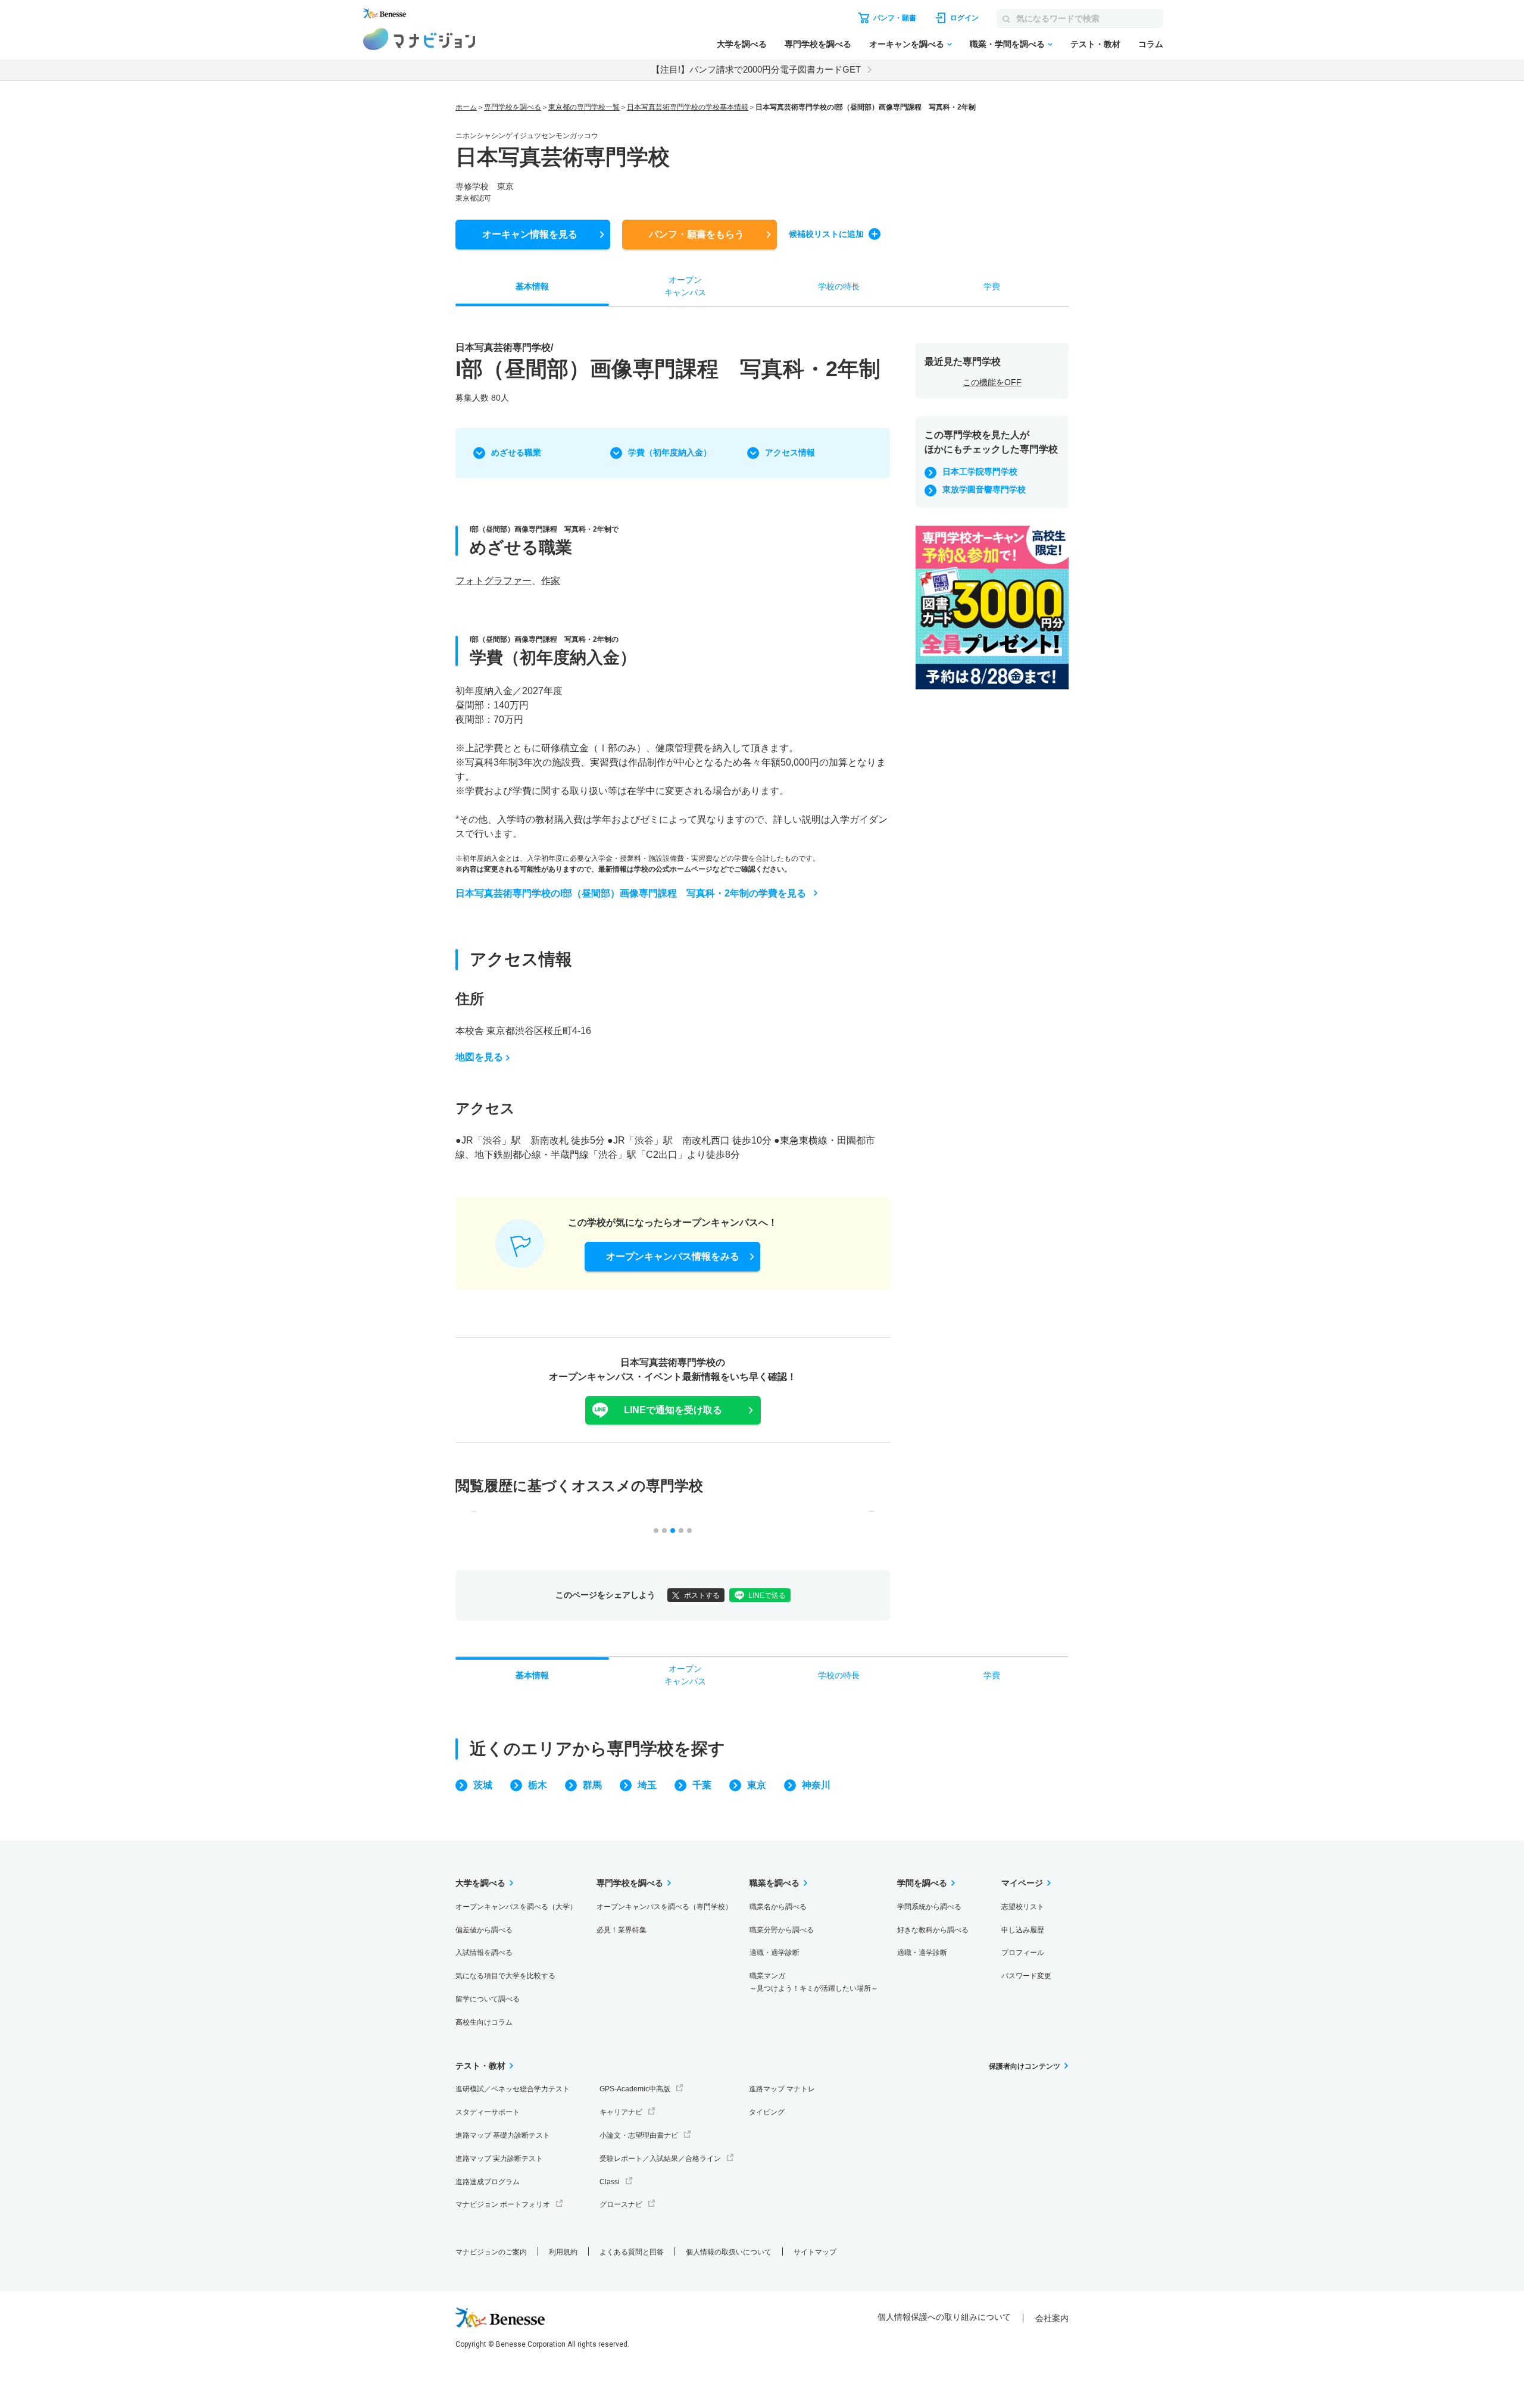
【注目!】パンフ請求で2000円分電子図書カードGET (756, 69)
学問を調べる (922, 1883)
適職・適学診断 (775, 1953)
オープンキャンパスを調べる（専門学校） (664, 1907)
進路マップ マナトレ (782, 2089)
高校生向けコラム (484, 2022)
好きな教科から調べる (933, 1930)
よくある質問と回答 (632, 2252)
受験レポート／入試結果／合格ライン (660, 2159)
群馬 (592, 1785)
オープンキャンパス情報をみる (673, 1256)
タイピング (767, 2112)
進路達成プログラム (488, 2182)
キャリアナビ (621, 2112)
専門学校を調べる (818, 44)
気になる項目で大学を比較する (505, 1976)
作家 (551, 581)
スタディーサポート (488, 2112)
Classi (610, 2182)
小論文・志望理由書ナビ (639, 2135)
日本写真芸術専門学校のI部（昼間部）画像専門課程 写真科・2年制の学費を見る (631, 893)
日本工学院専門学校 (980, 471)
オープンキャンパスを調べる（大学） (516, 1907)
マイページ (1022, 1883)
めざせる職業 (516, 452)
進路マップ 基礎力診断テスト (503, 2135)
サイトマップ (815, 2252)
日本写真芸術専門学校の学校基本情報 (688, 107)
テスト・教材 (1095, 44)
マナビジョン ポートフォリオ (503, 2204)
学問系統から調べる (929, 1907)
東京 (757, 1785)
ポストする (702, 1595)
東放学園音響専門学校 (984, 489)
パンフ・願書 (697, 234)
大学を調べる (742, 44)
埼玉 (647, 1785)
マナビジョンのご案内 (491, 2252)
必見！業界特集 (622, 1930)
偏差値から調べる (484, 1930)
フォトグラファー (494, 581)
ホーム (466, 107)
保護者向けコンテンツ (1025, 2066)
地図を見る (479, 1057)
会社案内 (1052, 2318)
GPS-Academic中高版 (635, 2089)
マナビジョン (419, 39)
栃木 (538, 1785)
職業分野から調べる (782, 1930)
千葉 (702, 1785)
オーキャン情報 (530, 234)
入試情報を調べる (484, 1953)
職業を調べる (775, 1883)
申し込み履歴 (1023, 1930)
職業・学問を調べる (1007, 44)
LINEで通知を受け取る (673, 1410)
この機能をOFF (992, 382)
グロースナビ (621, 2204)
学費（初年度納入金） (670, 452)
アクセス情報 (790, 452)
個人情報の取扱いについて (729, 2252)
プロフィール (1023, 1953)
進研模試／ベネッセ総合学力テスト (513, 2089)
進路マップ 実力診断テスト (499, 2159)
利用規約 (563, 2252)
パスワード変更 (1026, 1976)
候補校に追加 (826, 234)
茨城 (483, 1785)
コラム (1151, 44)
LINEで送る (767, 1595)
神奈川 (816, 1785)
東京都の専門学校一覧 (584, 107)
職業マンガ (814, 1982)
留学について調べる (488, 1999)
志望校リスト (1023, 1907)
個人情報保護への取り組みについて (944, 2317)
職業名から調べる (778, 1907)
